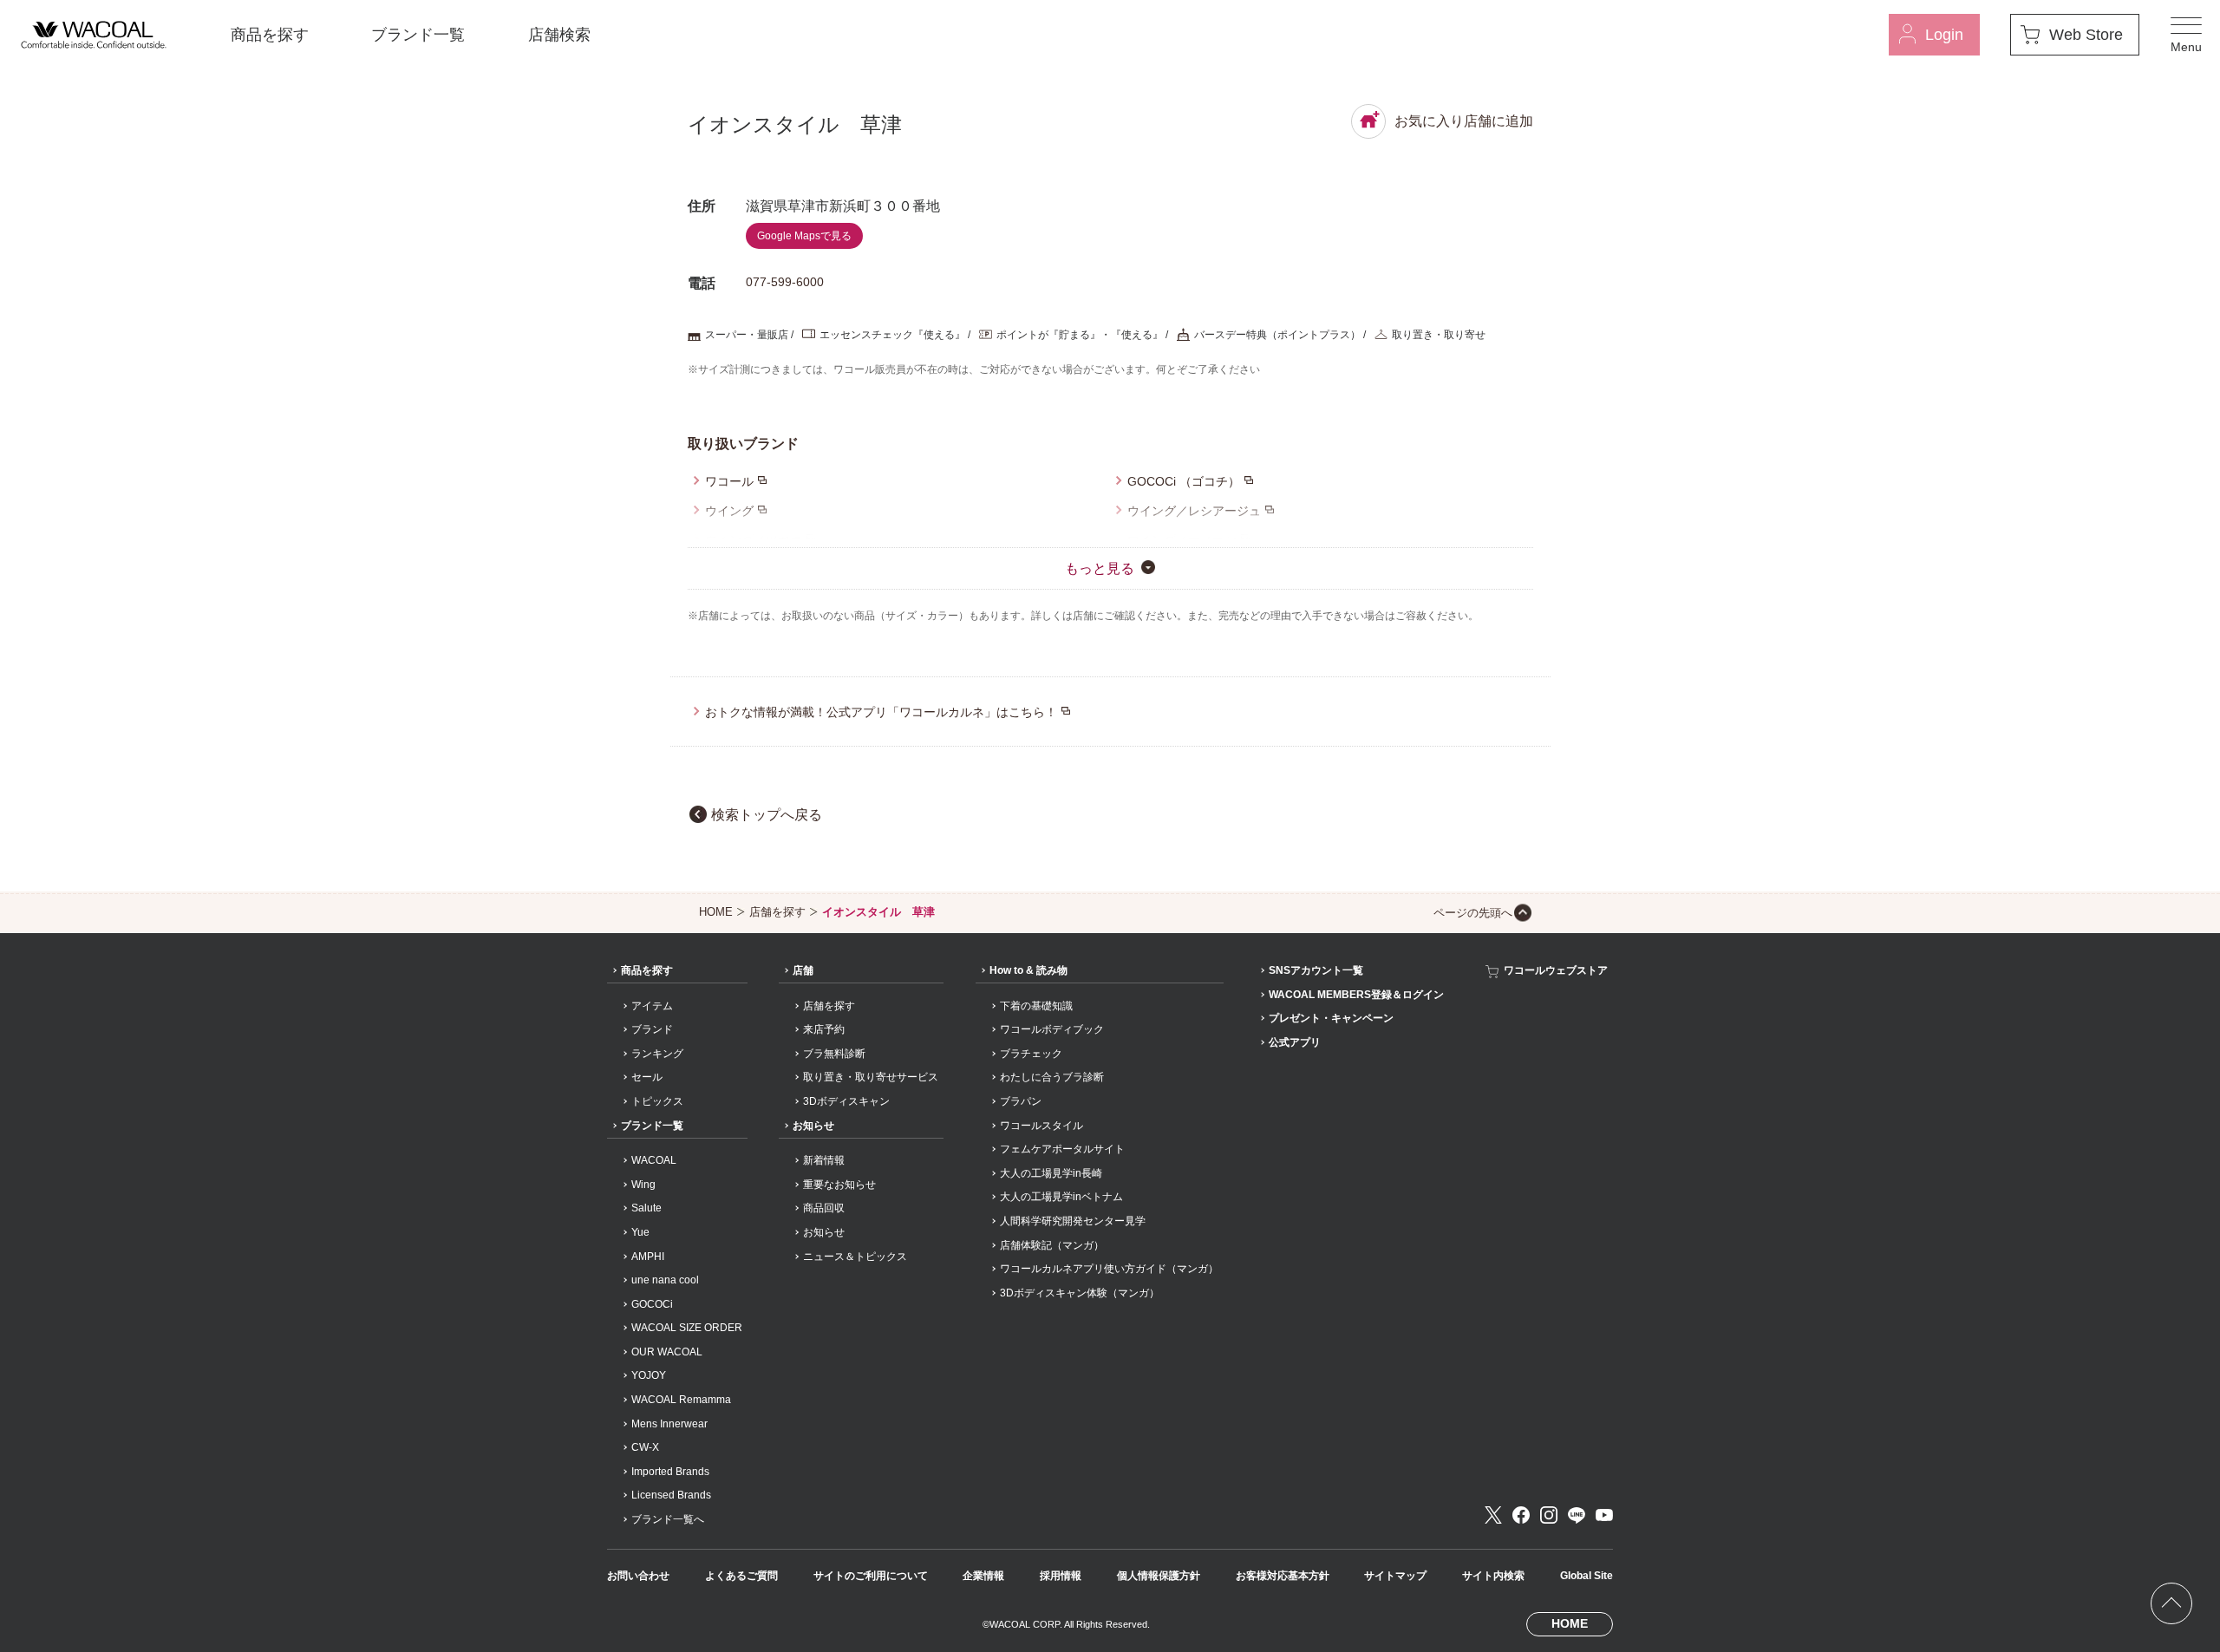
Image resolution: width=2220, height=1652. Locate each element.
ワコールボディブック (1052, 1029)
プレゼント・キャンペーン (1331, 1018)
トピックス (657, 1101)
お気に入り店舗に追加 (1464, 121)
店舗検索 (559, 35)
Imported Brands (670, 1472)
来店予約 (824, 1029)
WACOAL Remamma (681, 1400)
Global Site (1587, 1576)
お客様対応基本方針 (1283, 1576)
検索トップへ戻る (767, 815)
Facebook (1521, 1515)
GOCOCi (652, 1304)
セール (647, 1077)
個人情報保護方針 (1159, 1576)
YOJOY (649, 1375)
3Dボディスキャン (846, 1101)
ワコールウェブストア (1556, 970)
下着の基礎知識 (1036, 1006)
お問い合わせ (638, 1576)
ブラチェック (1031, 1054)
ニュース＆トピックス (855, 1257)
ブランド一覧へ (668, 1519)
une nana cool (665, 1280)
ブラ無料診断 (834, 1054)
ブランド (652, 1029)
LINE (1577, 1515)
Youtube (1604, 1515)
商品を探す (270, 35)
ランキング (657, 1054)
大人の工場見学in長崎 (1051, 1173)
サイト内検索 (1493, 1576)
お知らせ (813, 1126)
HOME (716, 912)
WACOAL (654, 1160)
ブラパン (1021, 1101)
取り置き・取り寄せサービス (871, 1077)
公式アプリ (1295, 1042)
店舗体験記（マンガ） (1052, 1245)
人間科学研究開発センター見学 (1073, 1221)
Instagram (1549, 1515)
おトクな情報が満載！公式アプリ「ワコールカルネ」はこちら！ (881, 712)
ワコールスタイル (1041, 1126)
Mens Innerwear (669, 1424)
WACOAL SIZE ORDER (687, 1328)
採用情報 (1061, 1576)
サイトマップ (1395, 1576)
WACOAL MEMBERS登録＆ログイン (1356, 995)
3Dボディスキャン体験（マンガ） (1080, 1293)
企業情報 (983, 1576)
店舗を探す (777, 912)
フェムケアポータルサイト (1062, 1149)
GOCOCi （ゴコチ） (1184, 481)
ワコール (729, 481)
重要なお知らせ (839, 1185)
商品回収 (824, 1208)
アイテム (652, 1006)
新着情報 (824, 1160)
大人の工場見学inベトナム (1061, 1197)
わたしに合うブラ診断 (1052, 1077)
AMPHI (648, 1257)
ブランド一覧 (418, 35)
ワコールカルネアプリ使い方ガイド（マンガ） (1109, 1269)
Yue (640, 1232)
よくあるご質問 (741, 1576)
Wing (643, 1185)
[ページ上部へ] (2171, 1603)
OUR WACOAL (667, 1352)
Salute (646, 1208)
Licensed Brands (671, 1495)
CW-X (645, 1447)
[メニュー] (2186, 35)
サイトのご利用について (871, 1576)
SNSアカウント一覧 (1316, 970)
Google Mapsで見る (804, 236)
